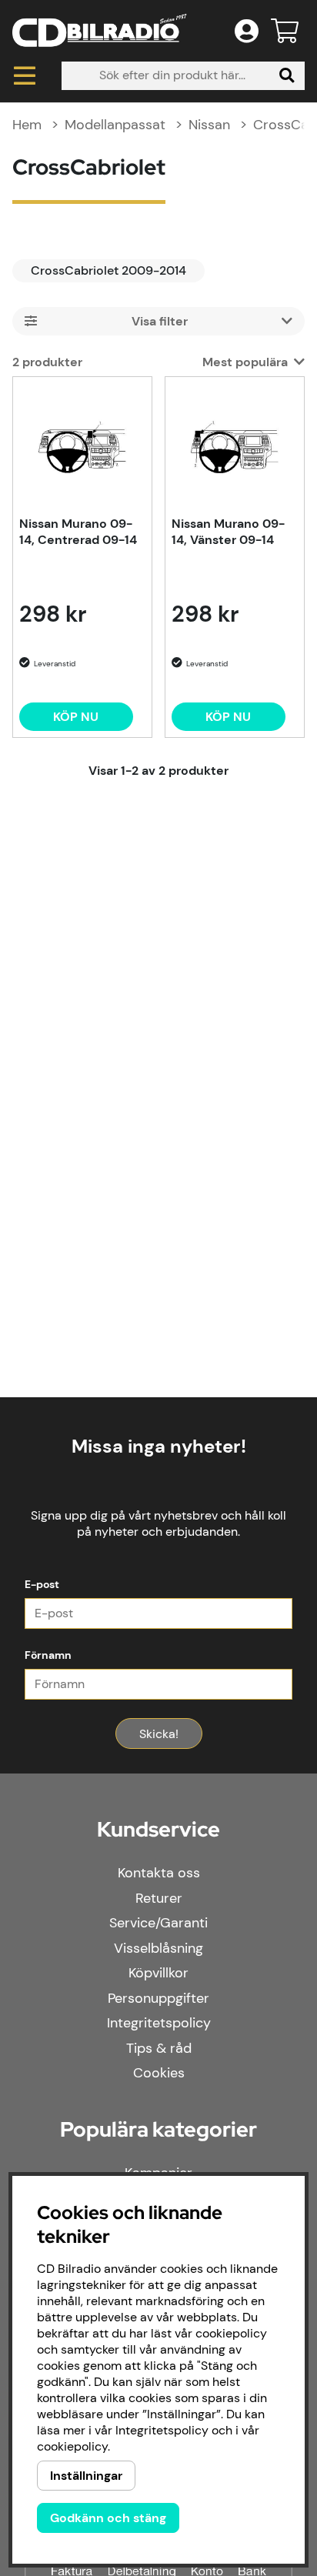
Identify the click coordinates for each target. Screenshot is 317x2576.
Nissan (209, 125)
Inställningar (86, 2476)
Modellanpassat (115, 125)
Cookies (159, 2073)
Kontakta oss (159, 1873)
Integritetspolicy (159, 2023)
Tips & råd (159, 2048)
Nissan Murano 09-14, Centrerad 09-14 (78, 532)
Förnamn (48, 1655)
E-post (42, 1584)
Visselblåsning (158, 1948)
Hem (27, 125)
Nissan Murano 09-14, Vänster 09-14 (228, 532)
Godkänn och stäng (108, 2518)
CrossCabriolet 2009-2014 (108, 270)
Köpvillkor (158, 1973)
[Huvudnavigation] (25, 76)
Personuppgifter (158, 1998)
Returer (159, 1898)
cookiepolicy (72, 2446)
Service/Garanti (158, 1923)
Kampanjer (158, 2173)
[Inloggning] (247, 31)
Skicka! (159, 1734)
